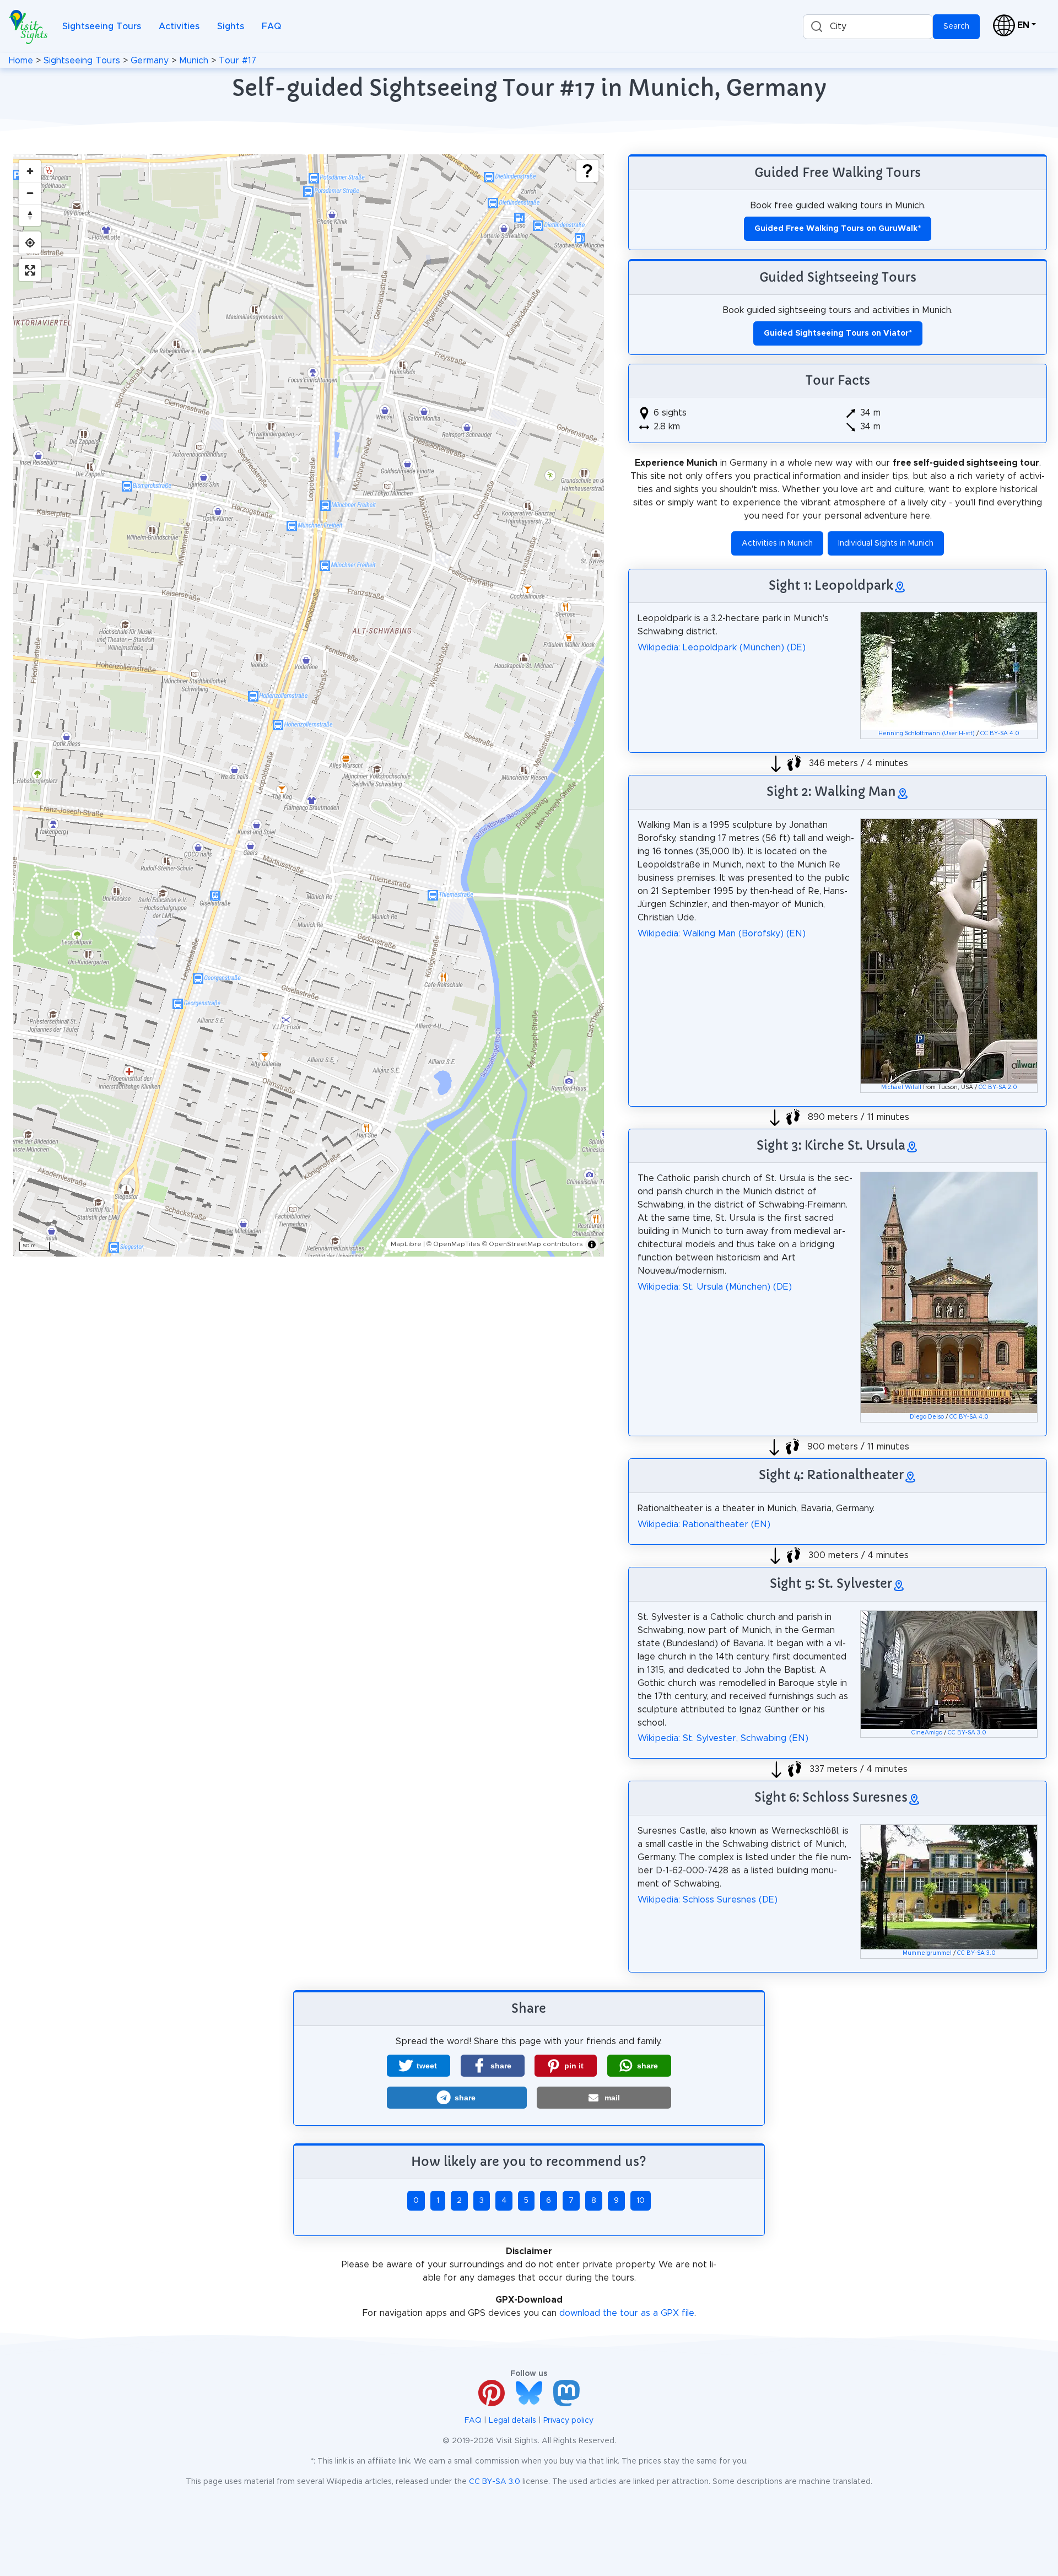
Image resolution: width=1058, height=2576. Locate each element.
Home (21, 61)
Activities (179, 26)
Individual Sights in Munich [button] (886, 543)
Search (956, 26)
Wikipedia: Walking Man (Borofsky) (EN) (722, 934)
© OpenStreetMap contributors (533, 1244)
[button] (419, 2066)
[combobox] (868, 27)
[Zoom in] (30, 171)
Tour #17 (237, 61)
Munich (194, 61)
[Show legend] (587, 171)
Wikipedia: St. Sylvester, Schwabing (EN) (723, 1738)
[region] (309, 705)
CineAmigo (927, 1733)
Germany (150, 61)
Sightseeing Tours (102, 26)
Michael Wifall (901, 1087)
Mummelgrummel (927, 1953)
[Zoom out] (30, 193)
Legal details (512, 2421)
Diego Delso (927, 1417)
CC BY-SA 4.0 (1000, 734)
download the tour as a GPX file (627, 2313)
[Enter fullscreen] (30, 270)
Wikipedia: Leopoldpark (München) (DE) (722, 648)
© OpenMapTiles (454, 1244)
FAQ (271, 26)
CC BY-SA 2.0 (998, 1087)
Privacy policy (568, 2421)
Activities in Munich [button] (777, 543)
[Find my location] (30, 242)
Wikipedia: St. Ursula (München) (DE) (715, 1287)
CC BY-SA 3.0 (967, 1733)
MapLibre (406, 1244)
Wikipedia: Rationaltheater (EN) (704, 1524)
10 (641, 2201)
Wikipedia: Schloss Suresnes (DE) (708, 1900)
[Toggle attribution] (592, 1244)
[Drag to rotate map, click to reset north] (30, 215)
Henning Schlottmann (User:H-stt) (927, 734)
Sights (231, 26)
